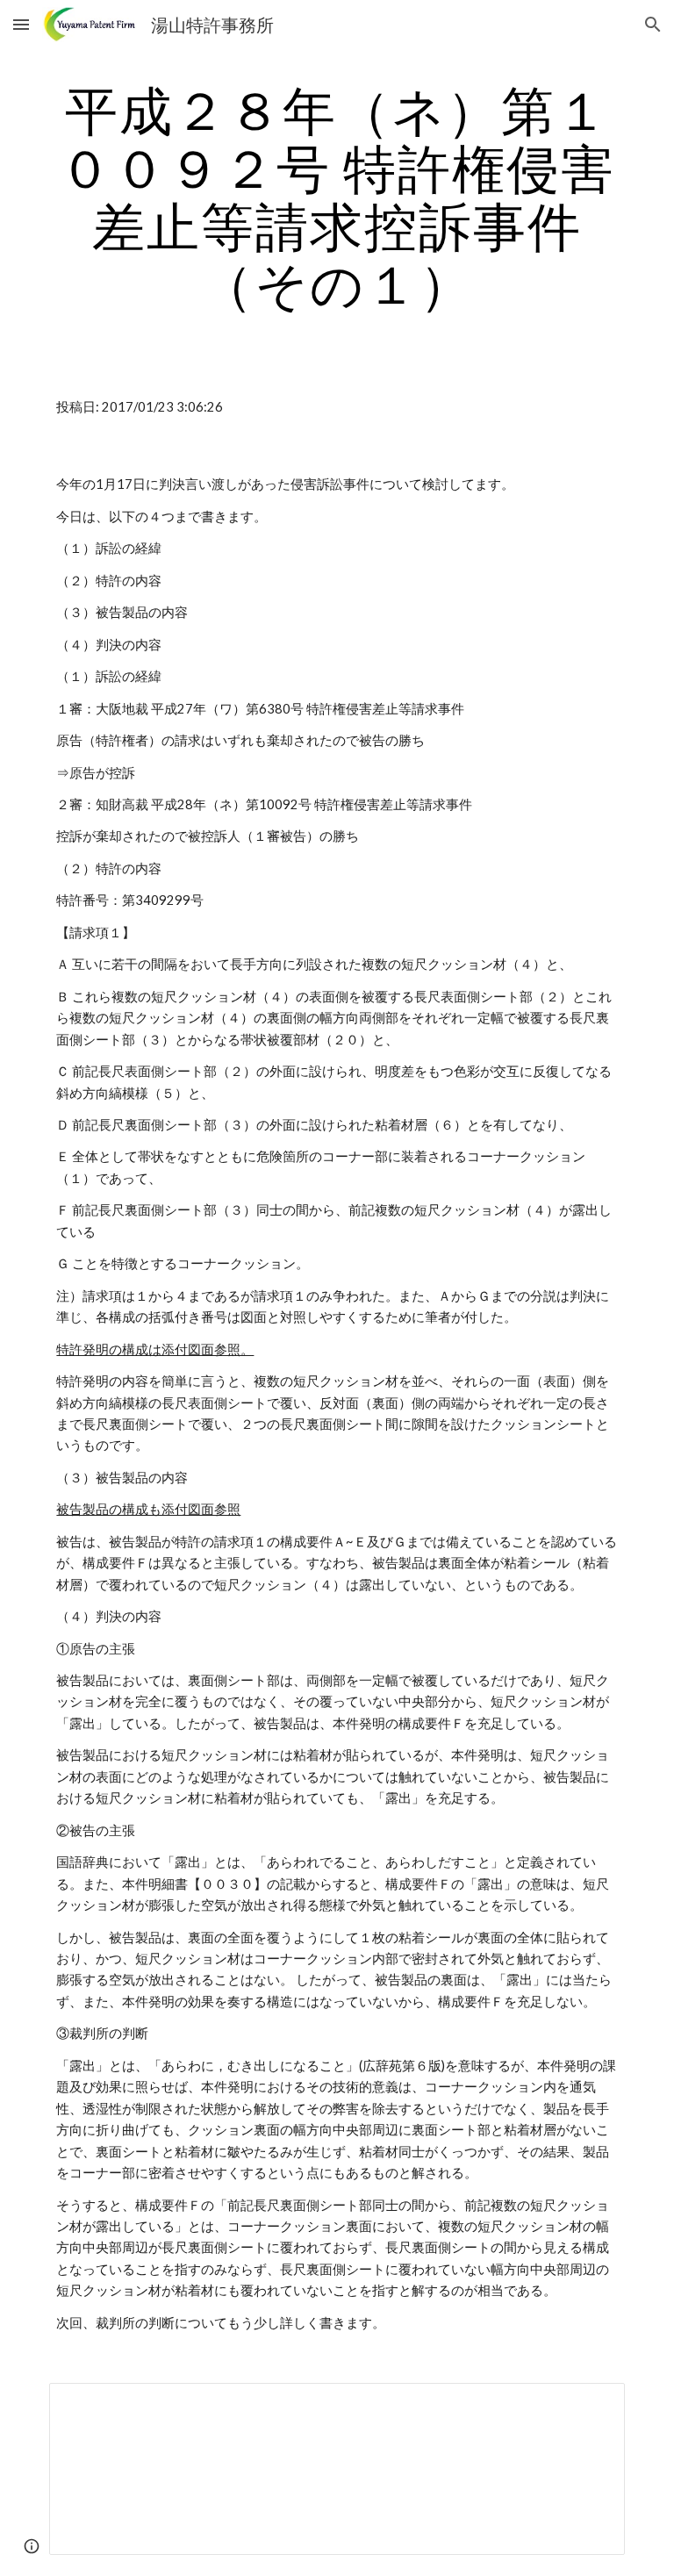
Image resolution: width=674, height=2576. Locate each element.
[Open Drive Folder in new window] (592, 2406)
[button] (21, 24)
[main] (337, 197)
